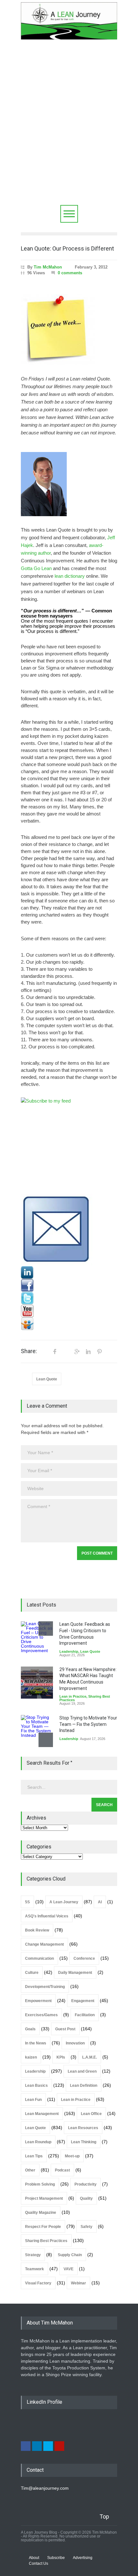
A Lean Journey (64, 1902)
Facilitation (85, 2015)
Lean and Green (82, 2071)
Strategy (33, 2255)
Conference (84, 1958)
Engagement (83, 2001)
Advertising (83, 2558)
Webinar (78, 2283)
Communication (39, 1958)
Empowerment (38, 2001)
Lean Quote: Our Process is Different (67, 248)
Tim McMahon (48, 267)
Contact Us (39, 2563)
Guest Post (65, 2029)
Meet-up (72, 2156)
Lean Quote (47, 1379)
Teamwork (34, 2269)
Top (104, 2516)
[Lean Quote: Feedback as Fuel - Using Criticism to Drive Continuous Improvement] (37, 1637)
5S (27, 1902)
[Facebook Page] (69, 1285)
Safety (86, 2227)
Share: (29, 1351)
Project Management (44, 2198)
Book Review (37, 1930)
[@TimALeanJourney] (69, 1298)
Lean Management (42, 2114)
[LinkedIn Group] (69, 1273)
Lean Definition (84, 2086)
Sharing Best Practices (46, 2241)
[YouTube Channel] (69, 1311)
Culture (32, 1973)
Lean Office (91, 2114)
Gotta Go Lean (36, 568)
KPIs (61, 2057)
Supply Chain (70, 2255)
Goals (30, 2029)
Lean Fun (33, 2100)
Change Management (44, 1944)
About (34, 2558)
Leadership (69, 1651)
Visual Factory (38, 2283)
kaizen (31, 2057)
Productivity (86, 2184)
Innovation (75, 2043)
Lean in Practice (73, 1696)
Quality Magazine (41, 2213)
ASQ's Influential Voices (47, 1916)
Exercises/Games (41, 2015)
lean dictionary (70, 576)
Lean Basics (36, 2086)
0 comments (70, 273)
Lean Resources (83, 2128)
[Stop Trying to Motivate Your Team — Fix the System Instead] (37, 1731)
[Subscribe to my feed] (69, 1146)
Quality (86, 2198)
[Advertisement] (69, 133)
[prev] (46, 1629)
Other (30, 2170)
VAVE (69, 2269)
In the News (36, 2043)
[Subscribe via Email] (69, 1230)
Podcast (62, 2170)
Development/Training (45, 1987)
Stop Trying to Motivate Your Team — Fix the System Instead (88, 1724)
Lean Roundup (38, 2142)
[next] (46, 1740)
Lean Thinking (84, 2142)
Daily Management (75, 1973)
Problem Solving (40, 2184)
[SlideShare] (69, 1324)
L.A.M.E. (90, 2057)
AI (100, 1902)
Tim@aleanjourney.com (45, 2488)
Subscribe (56, 2558)
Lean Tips (34, 2156)
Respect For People (43, 2227)
